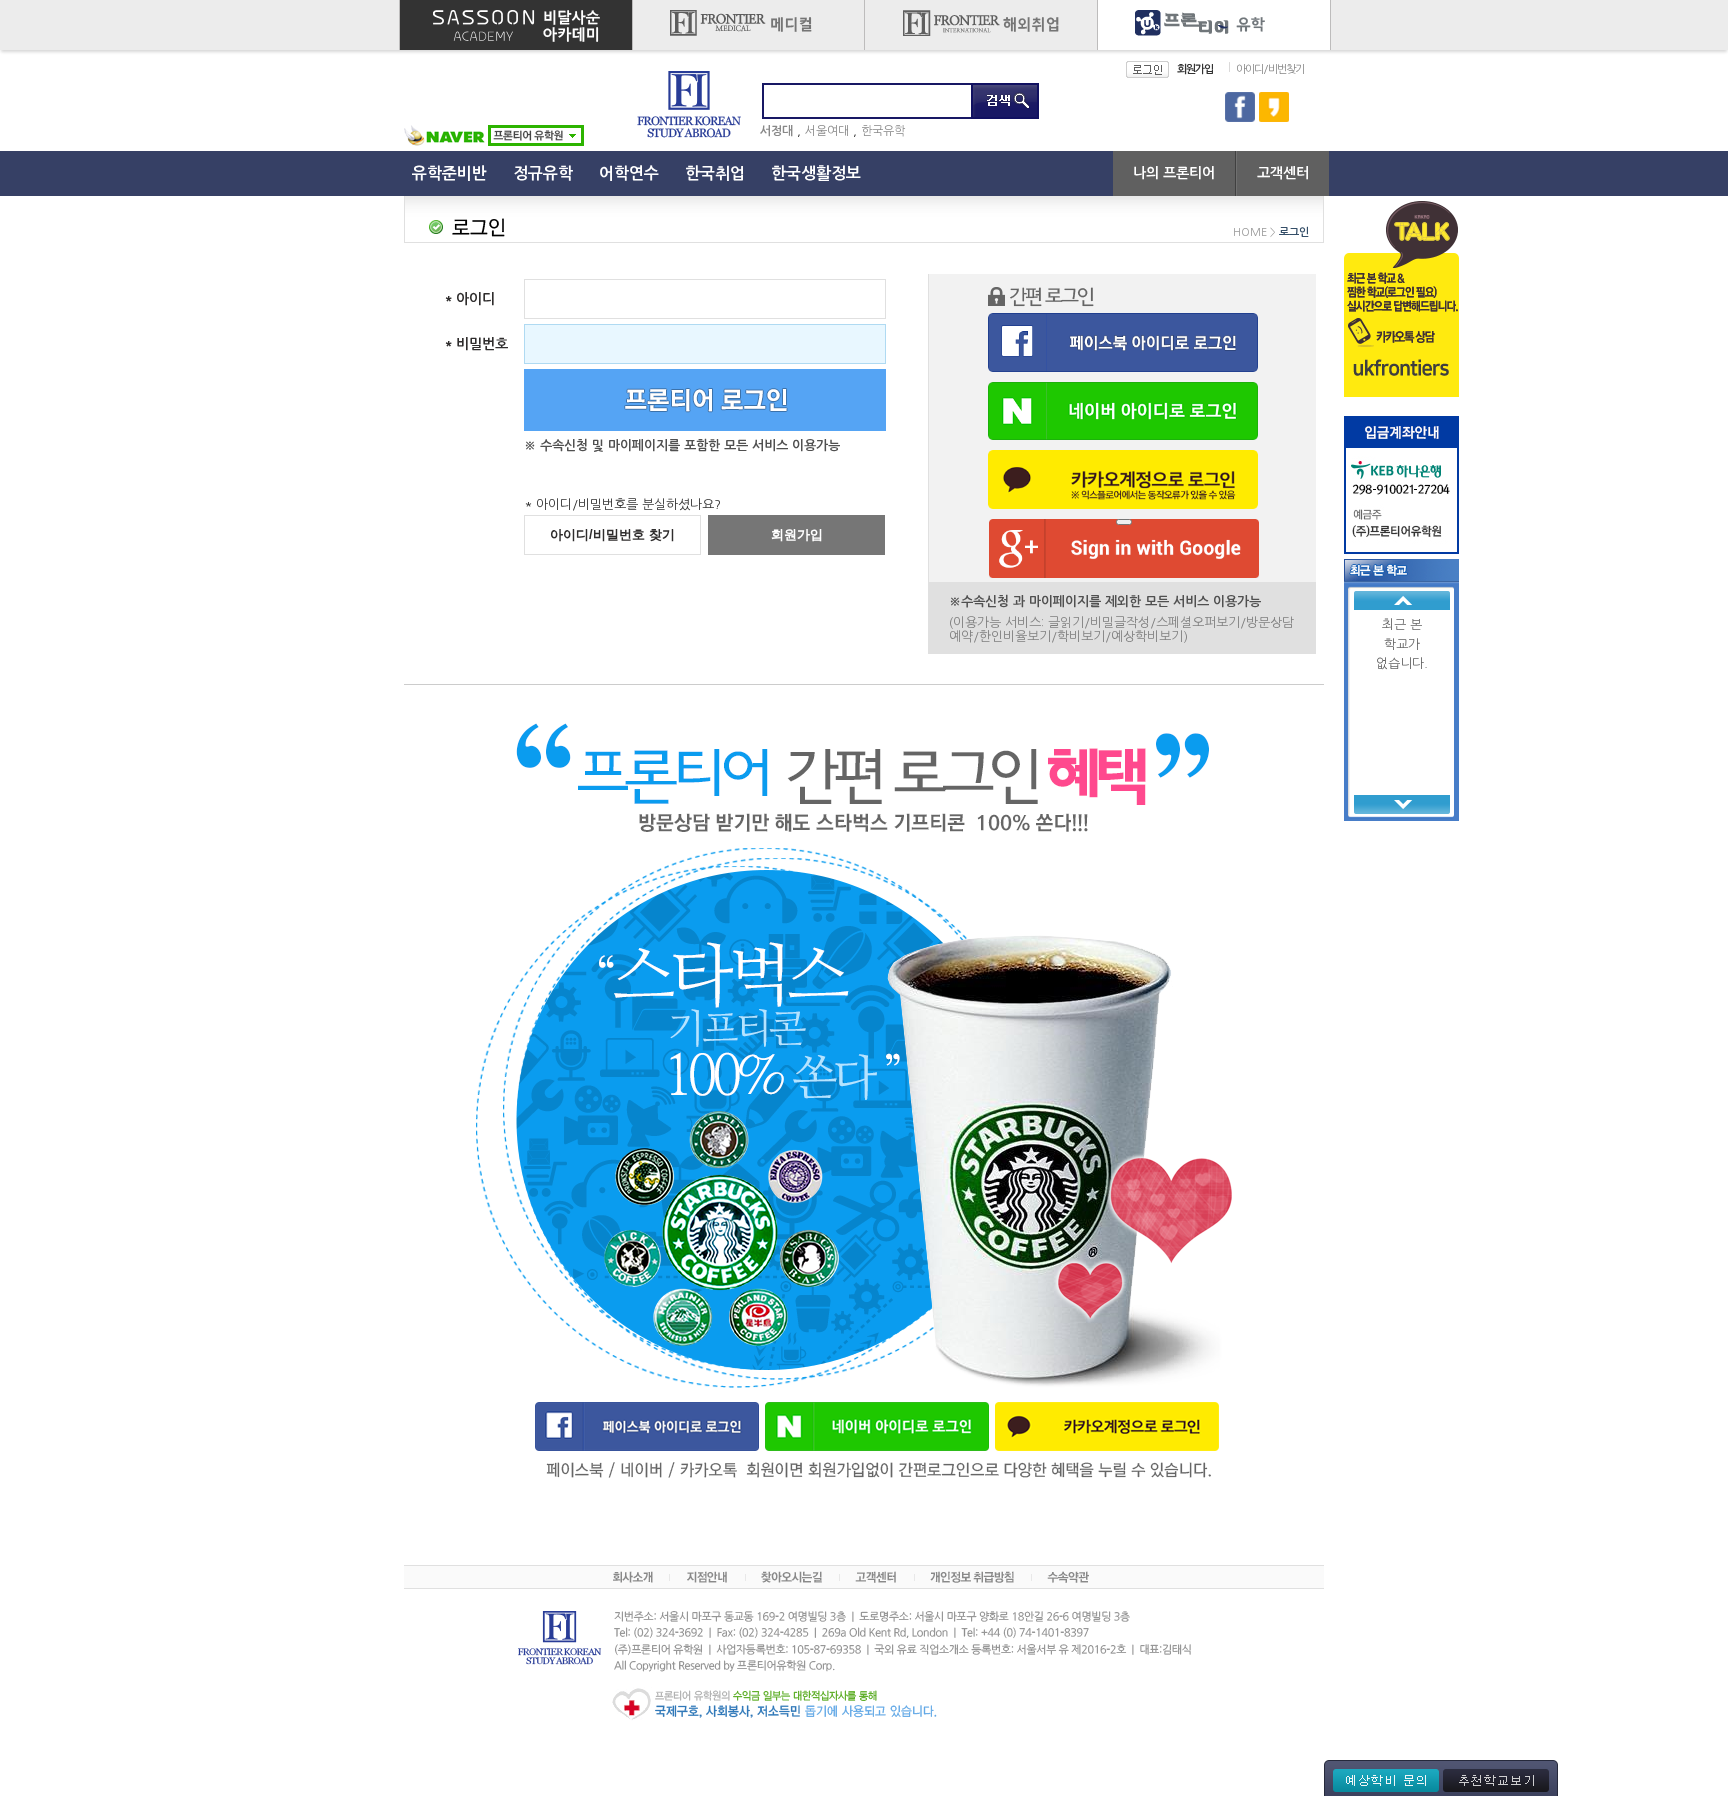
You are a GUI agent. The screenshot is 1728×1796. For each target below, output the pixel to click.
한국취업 (715, 173)
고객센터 (1283, 173)
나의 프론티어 (1174, 173)
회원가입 (1195, 69)
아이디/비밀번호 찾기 (612, 534)
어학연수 (629, 173)
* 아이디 (469, 299)
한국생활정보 (816, 173)
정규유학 (543, 173)
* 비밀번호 (476, 344)
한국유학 (883, 131)
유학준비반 (449, 173)
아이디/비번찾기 (1270, 69)
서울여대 (827, 131)
